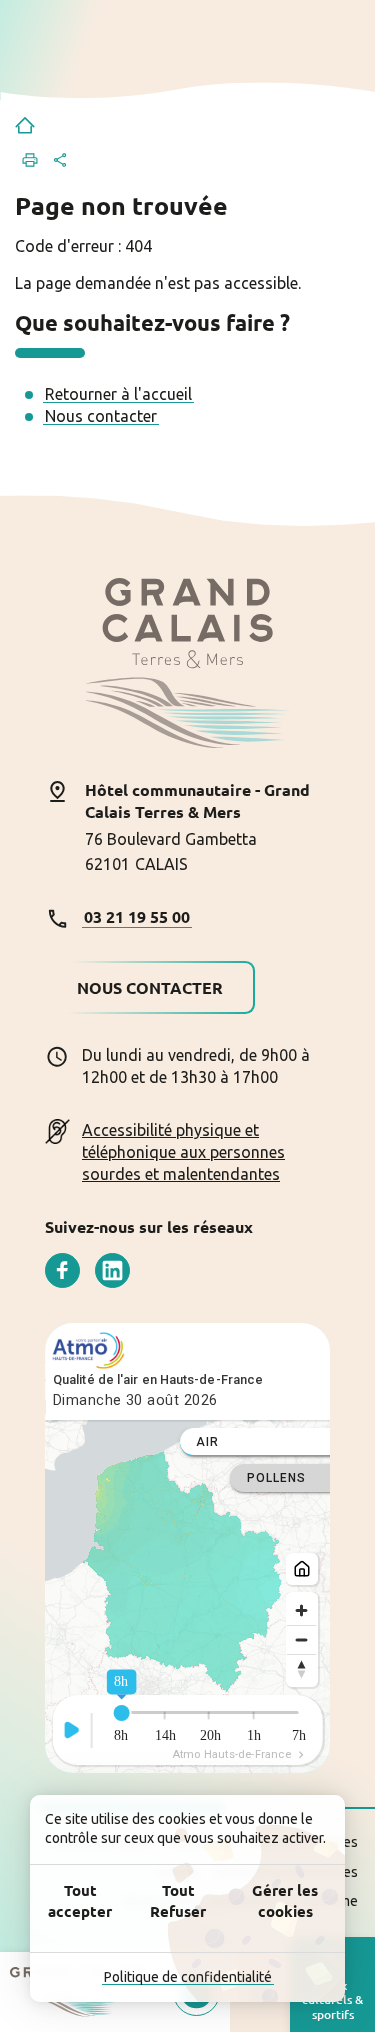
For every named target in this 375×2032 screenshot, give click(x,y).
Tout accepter (80, 1900)
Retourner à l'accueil (118, 394)
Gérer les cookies (285, 1900)
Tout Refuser (178, 1900)
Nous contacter (101, 416)
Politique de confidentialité (188, 1977)
